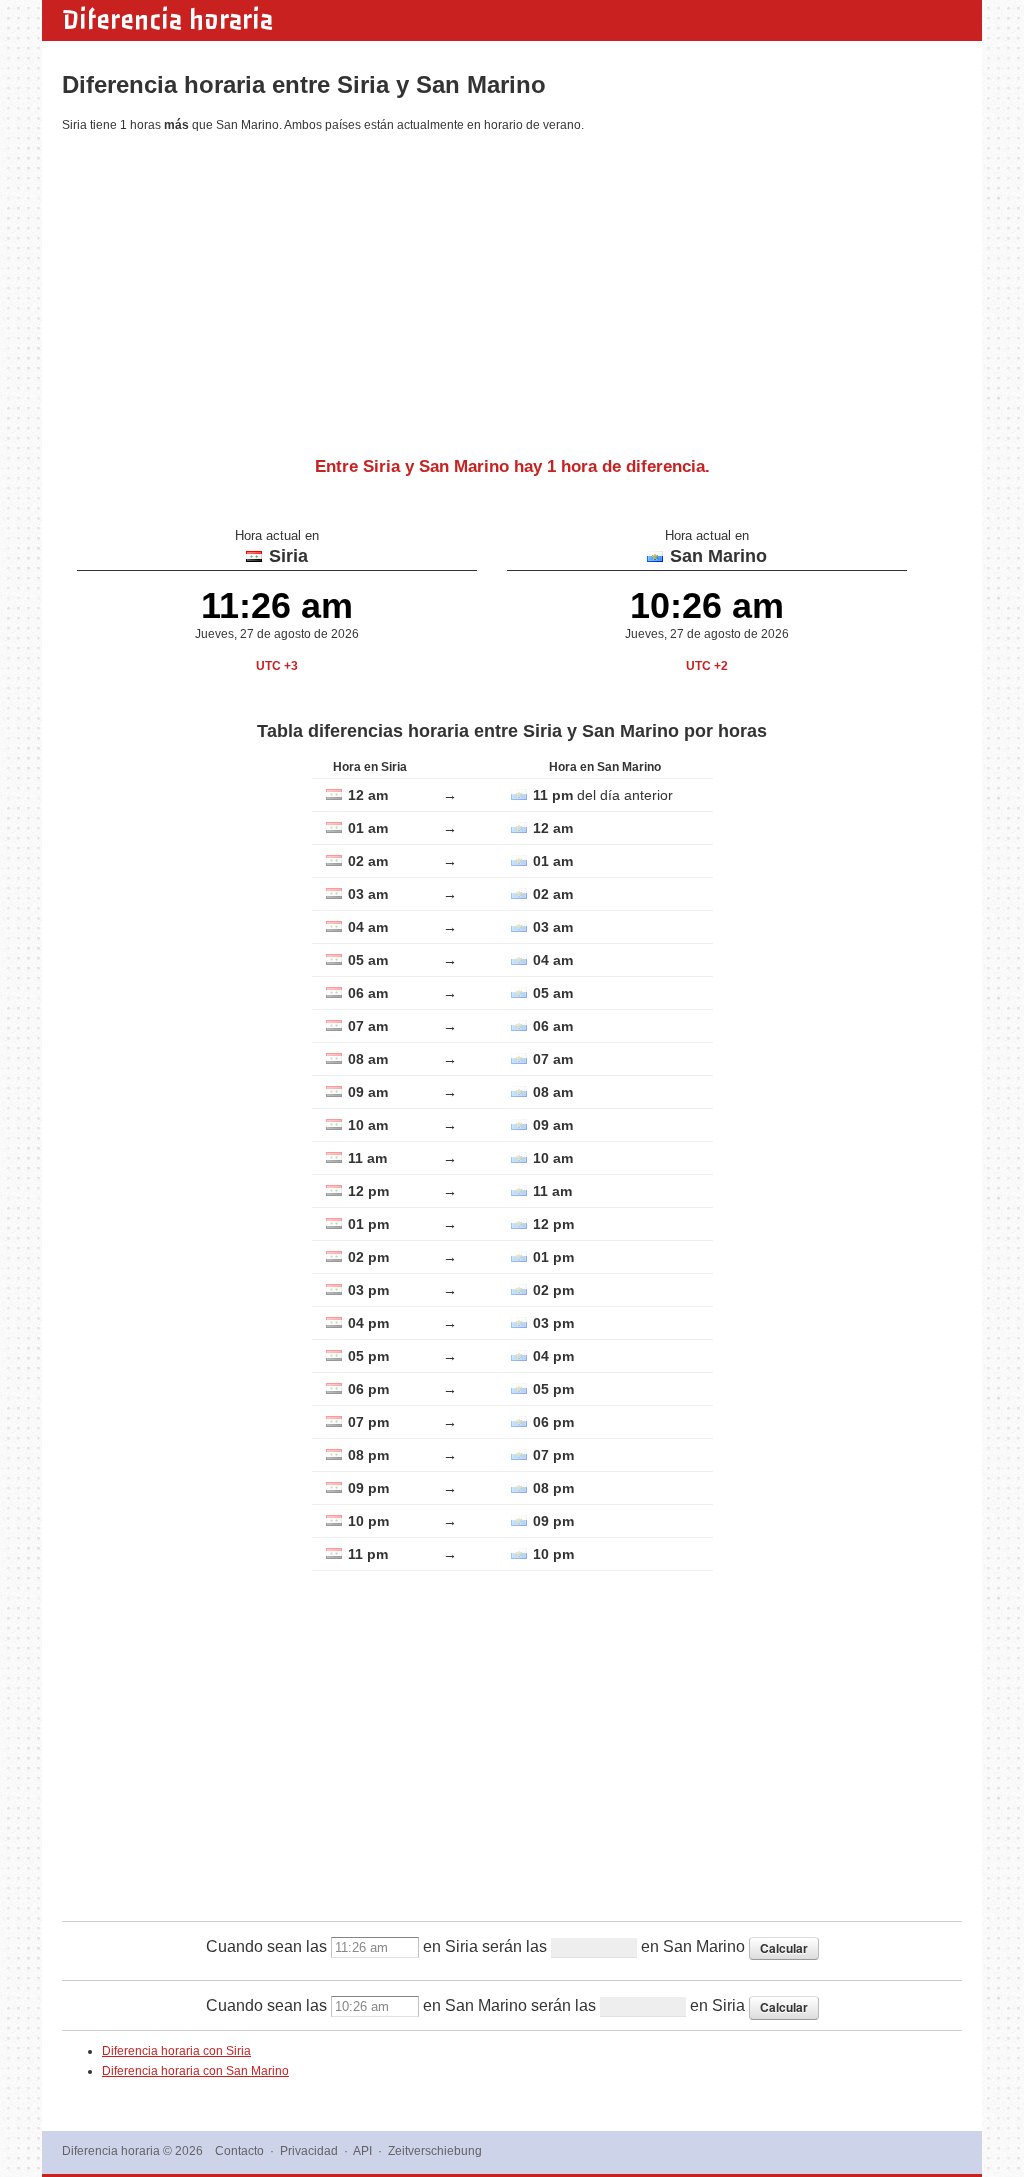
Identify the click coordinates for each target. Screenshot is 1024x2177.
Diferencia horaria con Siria (176, 2051)
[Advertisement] (512, 287)
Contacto (239, 2151)
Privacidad (309, 2151)
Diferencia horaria (167, 20)
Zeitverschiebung (435, 2151)
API (362, 2151)
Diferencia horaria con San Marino (195, 2071)
